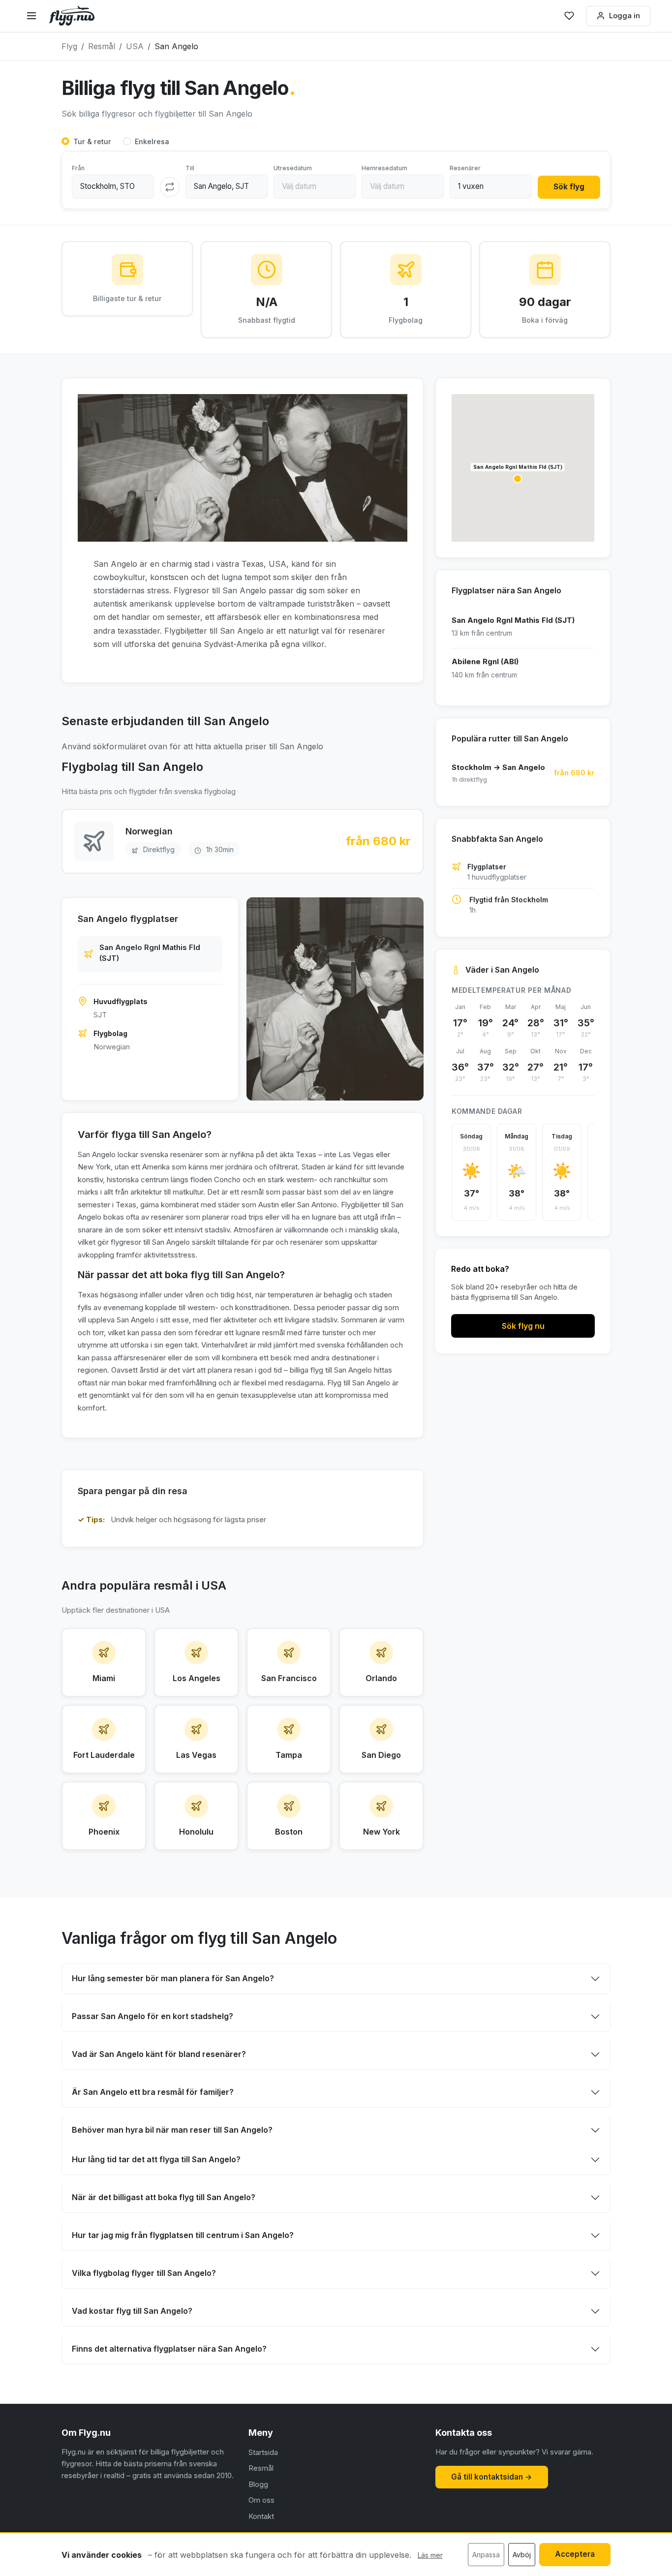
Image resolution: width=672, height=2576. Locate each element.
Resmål (261, 2468)
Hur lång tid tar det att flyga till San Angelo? (156, 2159)
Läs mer (430, 2555)
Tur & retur (92, 141)
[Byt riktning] (170, 187)
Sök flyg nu (523, 1326)
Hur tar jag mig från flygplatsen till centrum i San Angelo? (183, 2235)
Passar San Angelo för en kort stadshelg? (153, 2016)
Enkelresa (152, 141)
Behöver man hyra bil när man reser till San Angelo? (172, 2130)
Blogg (258, 2484)
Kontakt (261, 2516)
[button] (518, 479)
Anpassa (486, 2555)
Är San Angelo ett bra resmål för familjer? (153, 2092)
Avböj (522, 2555)
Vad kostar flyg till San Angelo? (132, 2311)
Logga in (625, 15)
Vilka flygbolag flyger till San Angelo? (144, 2273)
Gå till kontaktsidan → (492, 2477)
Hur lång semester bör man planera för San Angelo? (173, 1978)
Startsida (263, 2452)
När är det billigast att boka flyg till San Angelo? (164, 2197)
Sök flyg (569, 187)
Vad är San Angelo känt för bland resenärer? (159, 2054)
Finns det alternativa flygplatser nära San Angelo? (169, 2349)
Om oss (261, 2500)
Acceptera (575, 2554)
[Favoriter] (569, 16)
